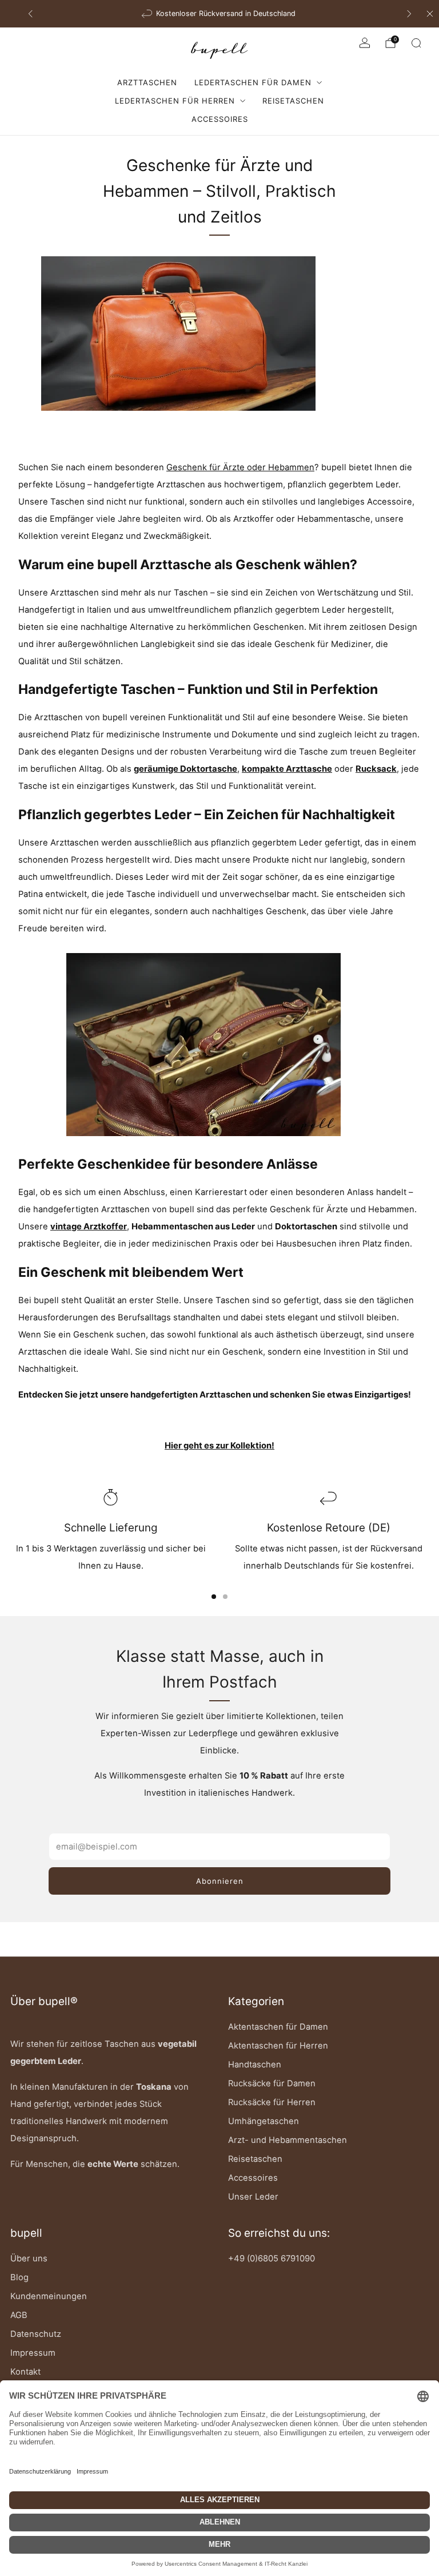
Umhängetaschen (264, 2121)
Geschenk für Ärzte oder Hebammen (240, 467)
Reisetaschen (293, 101)
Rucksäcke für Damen (272, 2083)
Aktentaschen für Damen (278, 2027)
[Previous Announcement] (30, 14)
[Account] (365, 43)
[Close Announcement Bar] (430, 14)
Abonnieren (220, 1881)
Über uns (29, 2259)
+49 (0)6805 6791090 (272, 2259)
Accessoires (220, 119)
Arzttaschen (147, 82)
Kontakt (25, 2372)
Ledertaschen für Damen (253, 82)
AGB (19, 2315)
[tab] (214, 1597)
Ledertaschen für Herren (175, 101)
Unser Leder (253, 2197)
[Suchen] (416, 43)
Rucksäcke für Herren (272, 2102)
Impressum (33, 2353)
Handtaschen (255, 2065)
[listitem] (220, 14)
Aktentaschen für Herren (278, 2046)
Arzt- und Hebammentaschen (288, 2140)
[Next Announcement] (409, 14)
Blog (19, 2277)
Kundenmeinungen (49, 2296)
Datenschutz (36, 2334)
